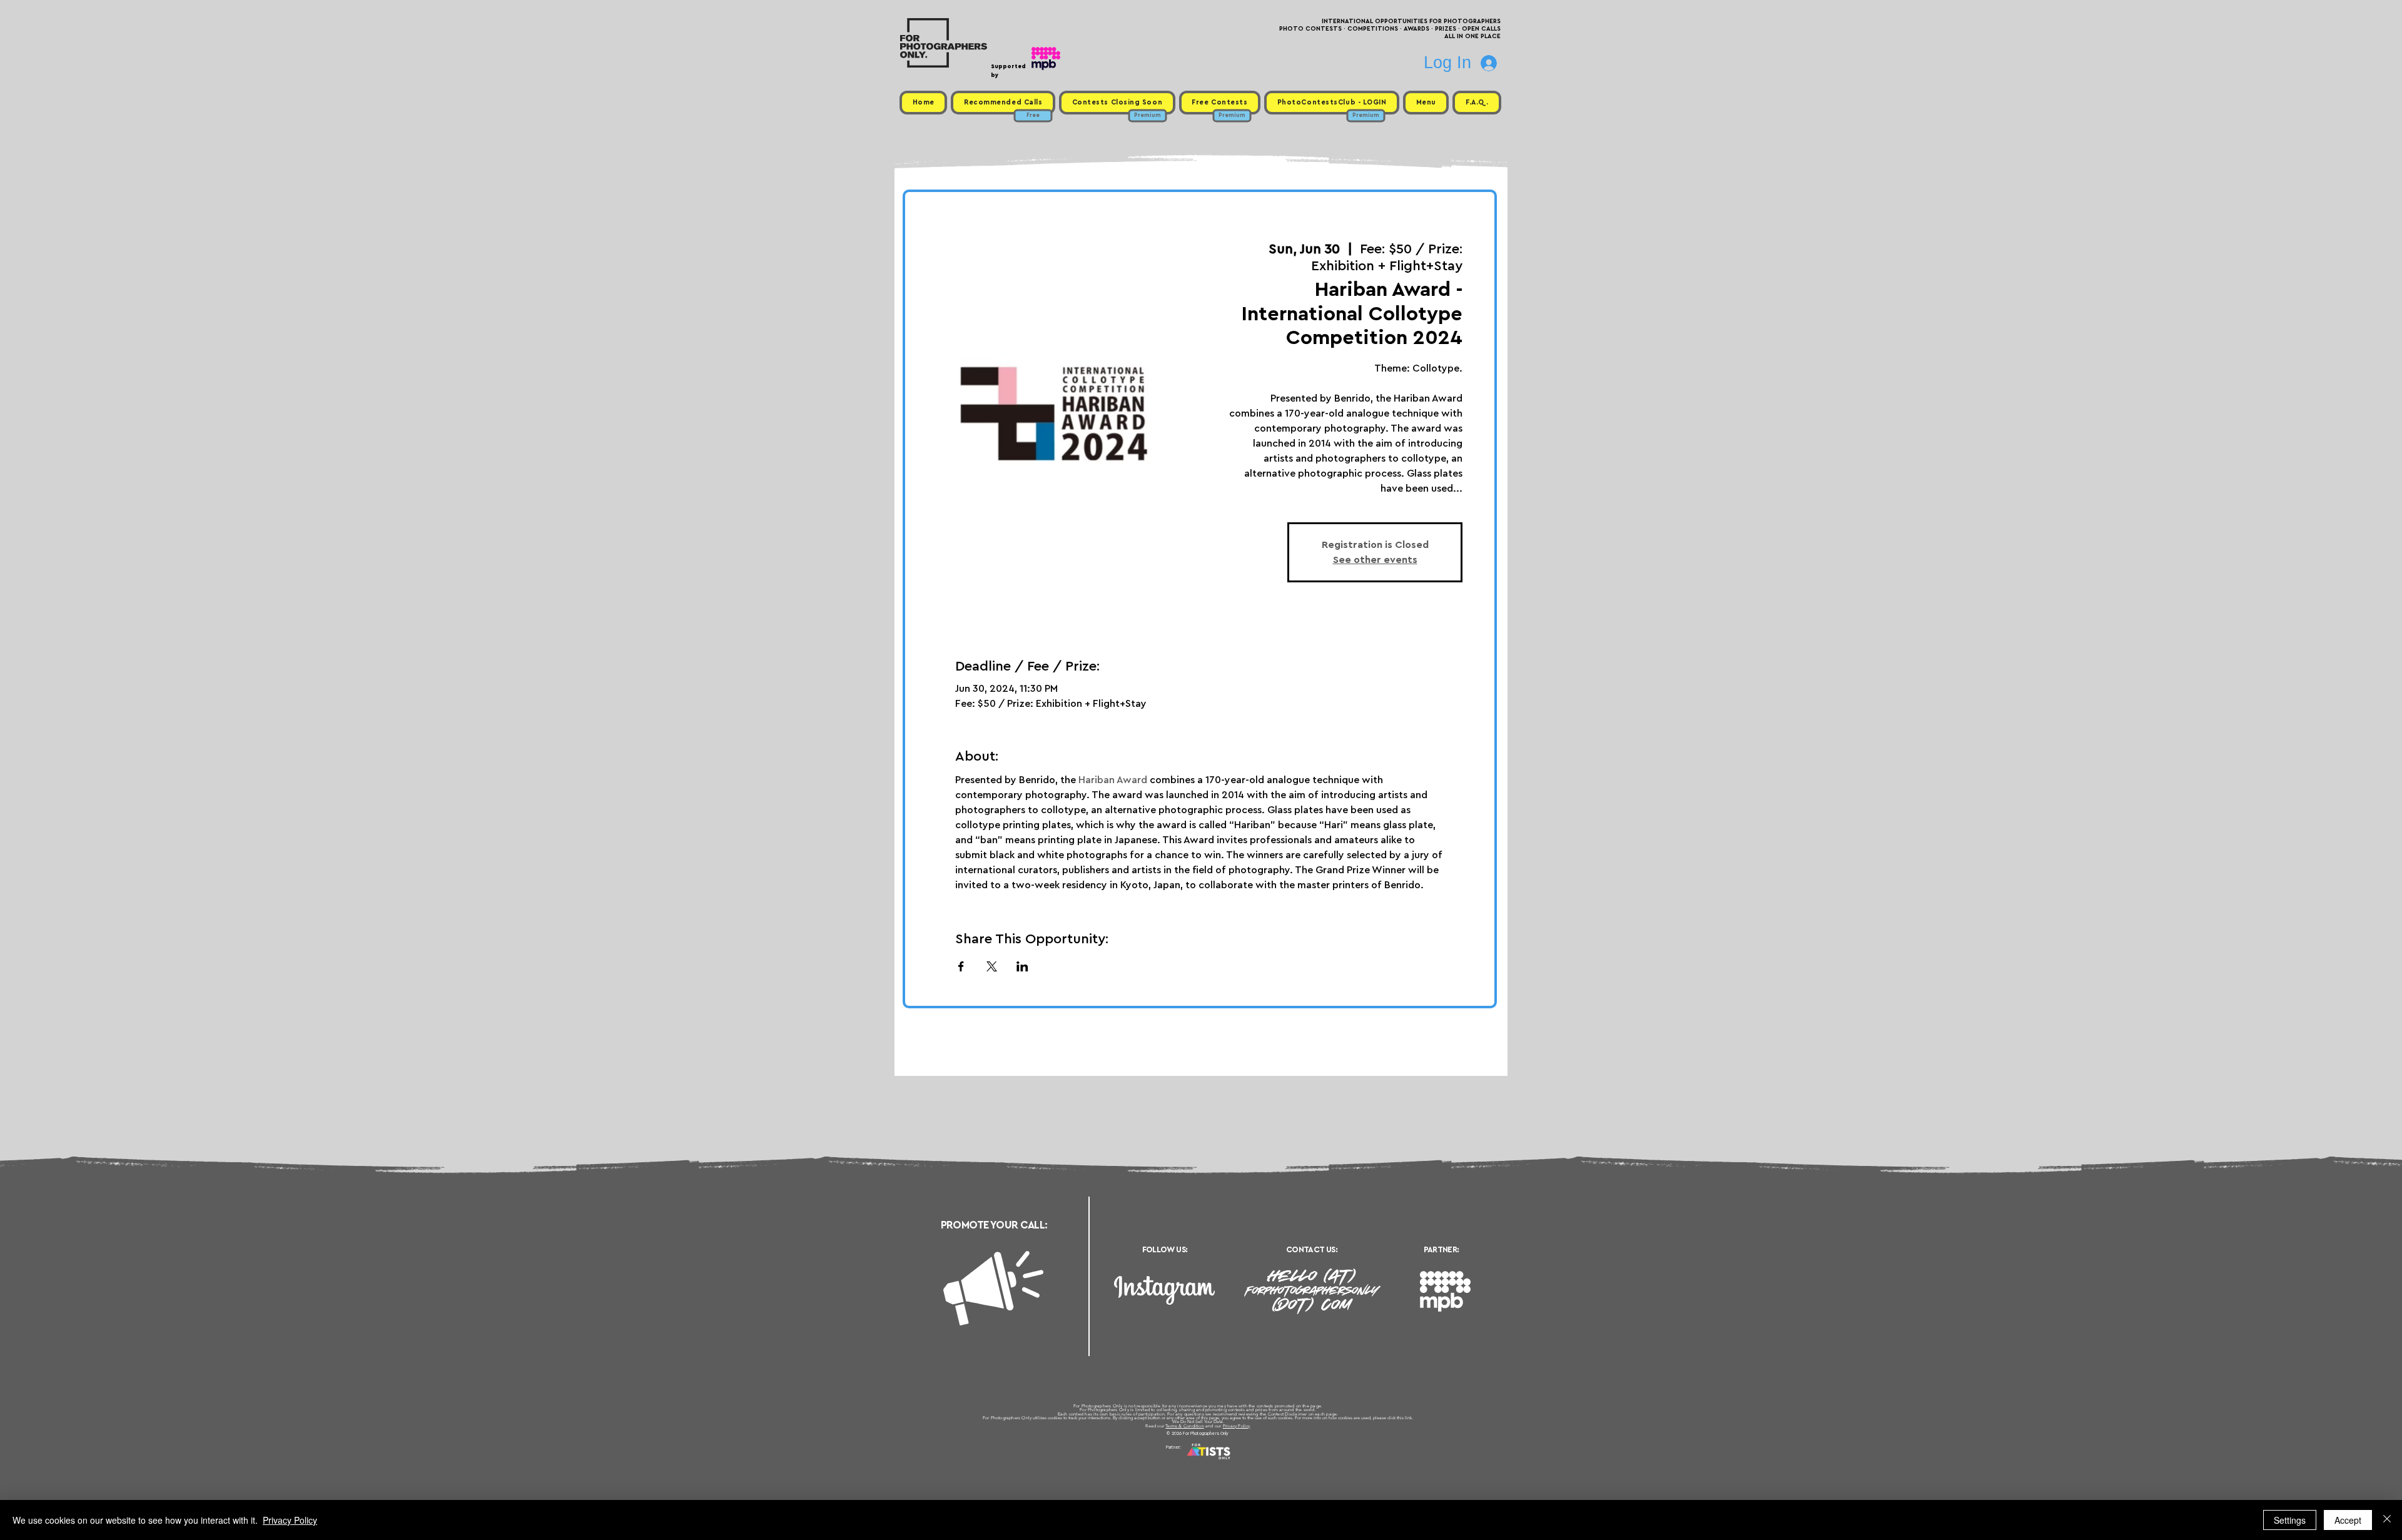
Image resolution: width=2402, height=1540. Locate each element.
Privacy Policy (1237, 1426)
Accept (2348, 1520)
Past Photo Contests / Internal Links (1242, 1462)
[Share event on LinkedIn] (1022, 966)
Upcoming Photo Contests (1131, 1462)
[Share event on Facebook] (961, 966)
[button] (1426, 103)
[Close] (2387, 1520)
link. (1409, 1418)
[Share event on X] (992, 966)
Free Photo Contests (1181, 1462)
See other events (1375, 560)
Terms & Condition (1185, 1426)
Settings (2290, 1520)
